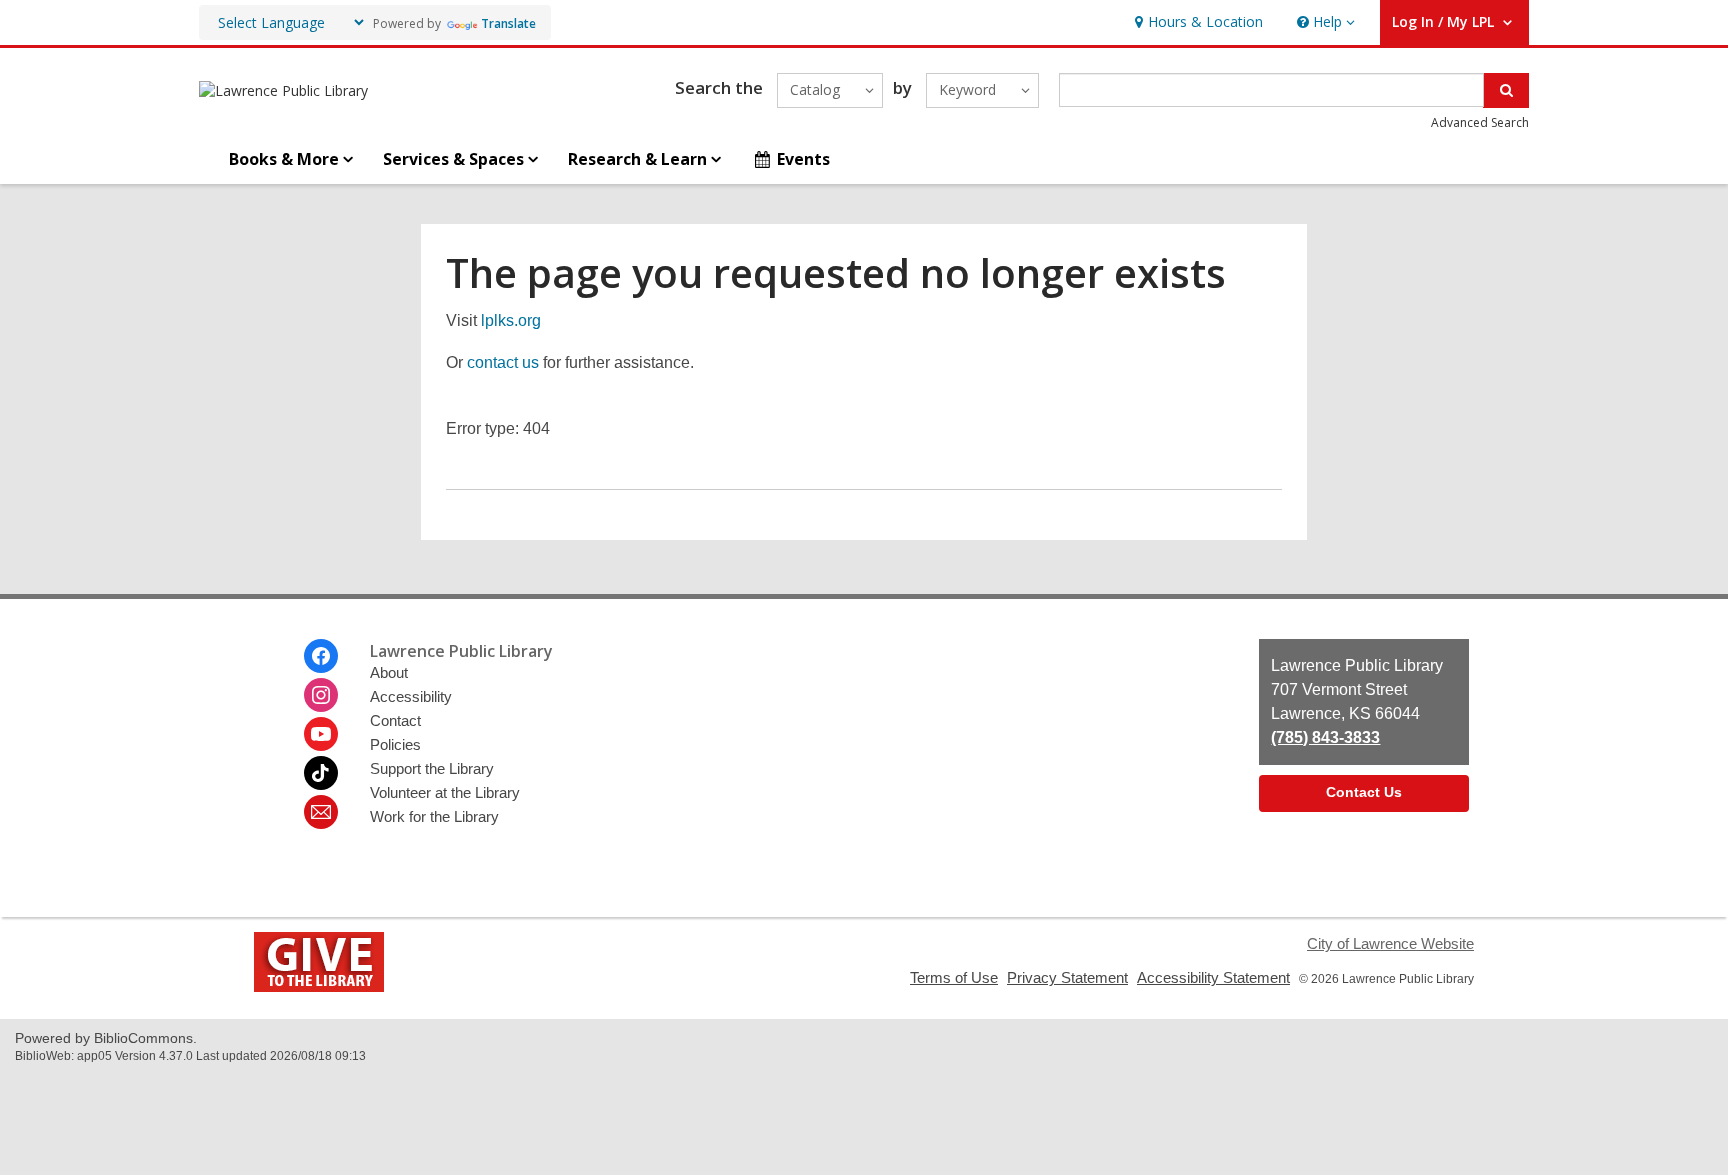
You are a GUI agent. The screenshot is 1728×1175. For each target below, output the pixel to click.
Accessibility (411, 696)
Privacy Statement (1067, 977)
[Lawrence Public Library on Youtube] (321, 734)
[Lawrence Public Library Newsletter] (321, 812)
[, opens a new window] (319, 986)
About (389, 672)
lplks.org (511, 320)
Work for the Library (434, 816)
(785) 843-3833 (1325, 737)
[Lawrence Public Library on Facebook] (321, 656)
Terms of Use (954, 977)
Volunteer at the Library (445, 792)
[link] (1196, 22)
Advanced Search (1480, 122)
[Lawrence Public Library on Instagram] (321, 695)
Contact (395, 720)
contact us (503, 362)
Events (803, 159)
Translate (508, 23)
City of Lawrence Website (1390, 943)
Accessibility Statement (1213, 977)
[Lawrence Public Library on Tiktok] (321, 773)
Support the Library (432, 768)
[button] (1324, 22)
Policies (395, 744)
